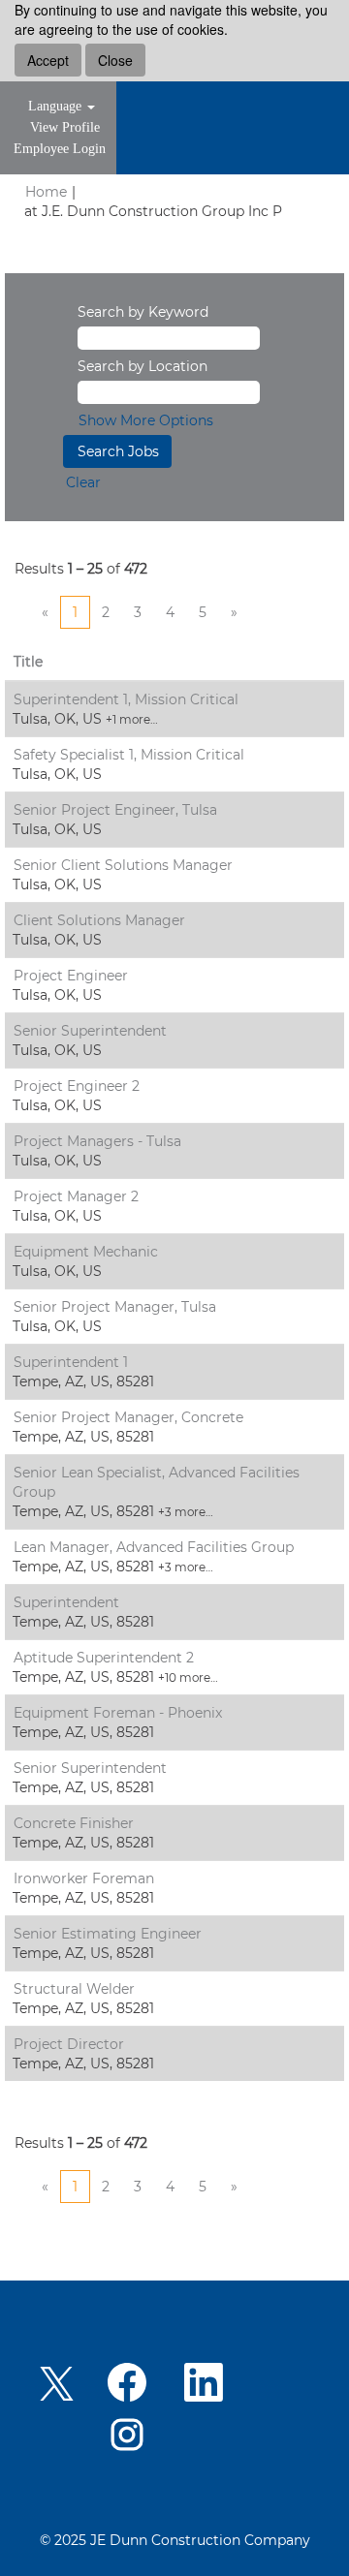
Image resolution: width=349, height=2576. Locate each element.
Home (46, 192)
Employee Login (60, 149)
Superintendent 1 (71, 1362)
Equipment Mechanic (86, 1252)
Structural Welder (74, 1989)
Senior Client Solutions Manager (123, 865)
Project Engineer (71, 976)
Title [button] (28, 662)
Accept (48, 60)
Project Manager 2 (76, 1196)
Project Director (69, 2044)
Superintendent (66, 1602)
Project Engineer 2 (77, 1086)
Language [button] (57, 106)
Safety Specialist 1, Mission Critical (129, 755)
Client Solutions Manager (99, 920)
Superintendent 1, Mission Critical (126, 699)
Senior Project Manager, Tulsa (115, 1307)
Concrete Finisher (74, 1823)
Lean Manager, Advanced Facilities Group (154, 1547)
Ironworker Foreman (84, 1878)
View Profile (65, 127)
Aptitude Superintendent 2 (104, 1658)
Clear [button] (83, 482)
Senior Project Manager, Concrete (128, 1417)
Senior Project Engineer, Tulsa (115, 810)
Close (115, 60)
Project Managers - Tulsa (97, 1141)
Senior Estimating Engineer (108, 1934)
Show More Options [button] (146, 420)
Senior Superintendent (90, 1031)
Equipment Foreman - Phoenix (118, 1713)
